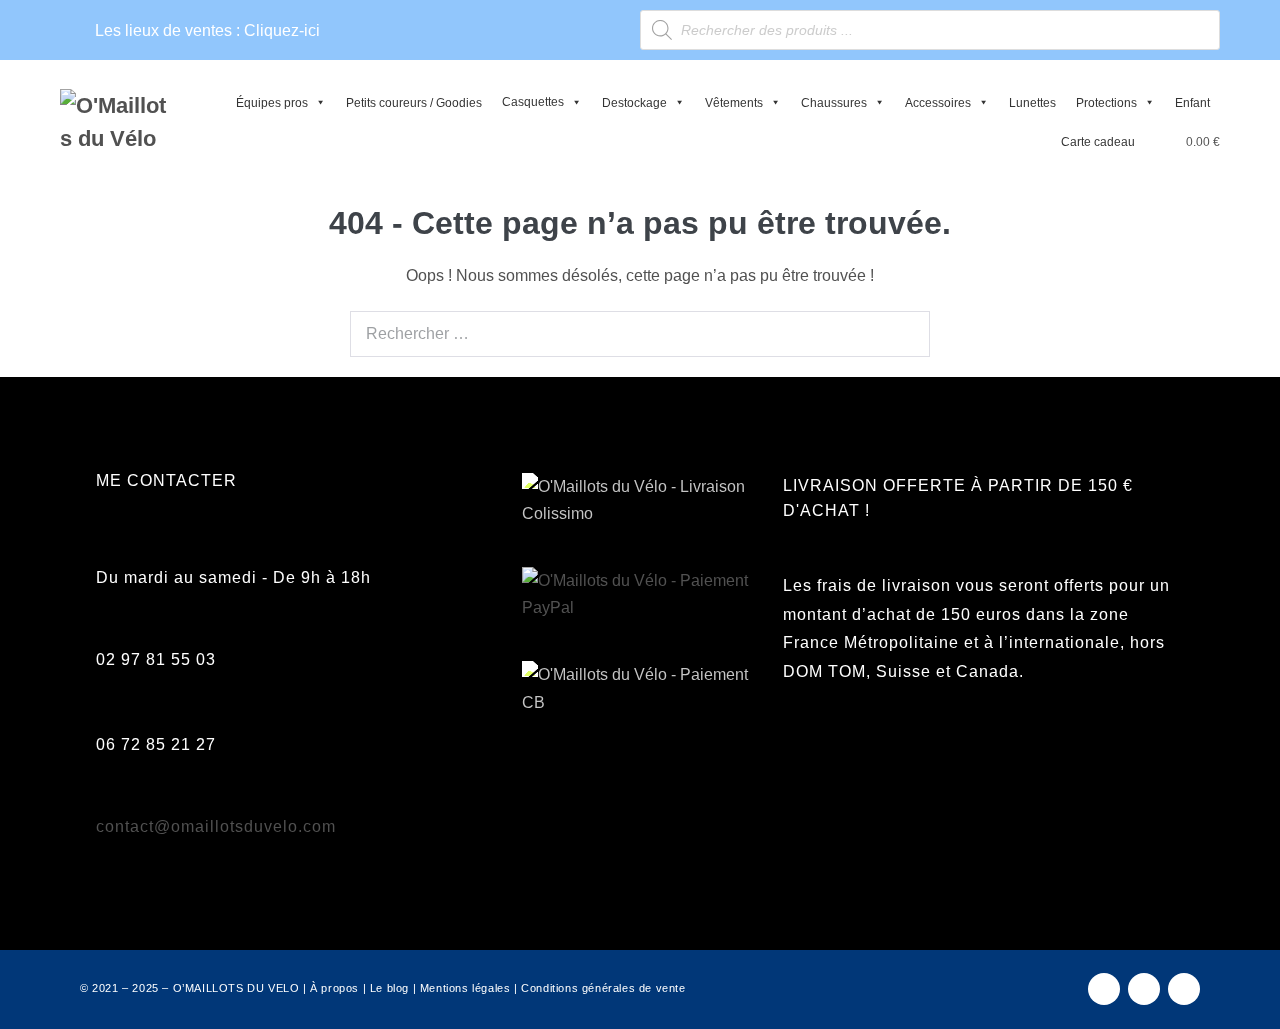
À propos (334, 988)
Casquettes (533, 102)
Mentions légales (465, 988)
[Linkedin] (1184, 989)
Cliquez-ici (282, 30)
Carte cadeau (1098, 142)
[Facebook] (1104, 989)
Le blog (389, 988)
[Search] (904, 333)
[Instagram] (1144, 989)
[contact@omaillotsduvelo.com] (107, 803)
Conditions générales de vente (603, 988)
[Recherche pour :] (640, 313)
